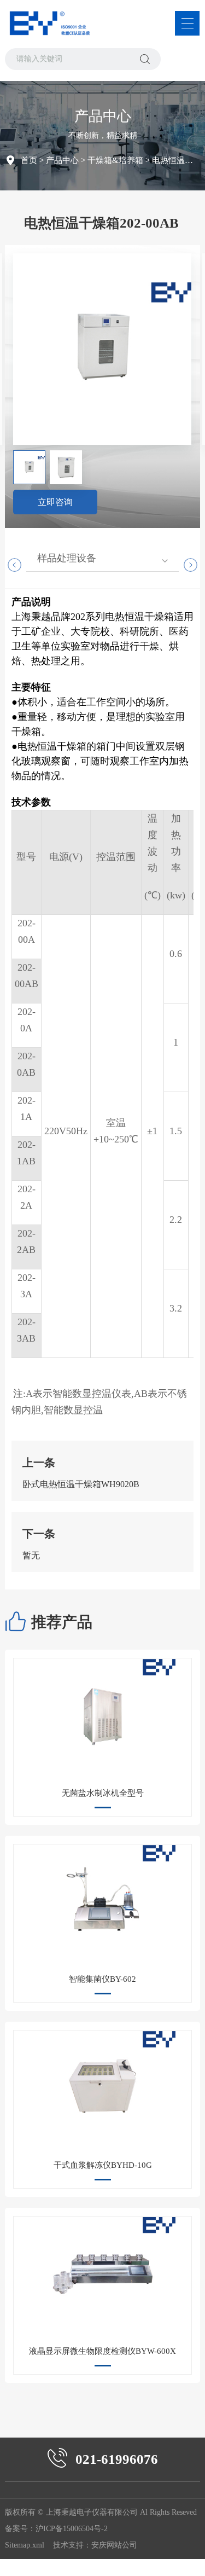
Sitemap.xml (25, 2545)
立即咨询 (55, 502)
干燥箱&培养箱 (115, 160)
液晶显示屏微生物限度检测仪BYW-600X (102, 2351)
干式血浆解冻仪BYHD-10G (103, 2165)
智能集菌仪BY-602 (102, 1979)
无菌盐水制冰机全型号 (103, 1793)
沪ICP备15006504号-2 (72, 2529)
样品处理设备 (67, 558)
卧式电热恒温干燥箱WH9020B (81, 1484)
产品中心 (62, 160)
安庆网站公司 (114, 2545)
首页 (29, 160)
